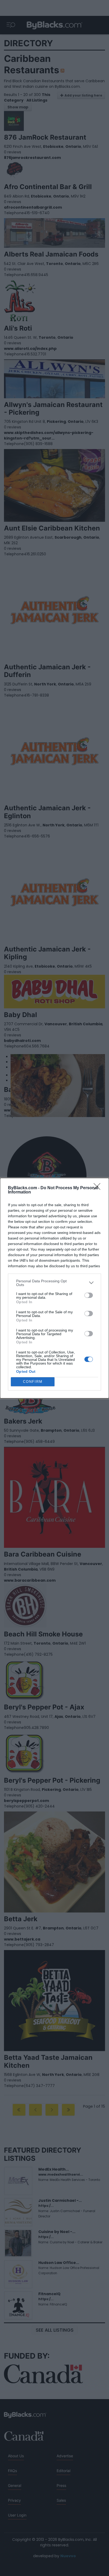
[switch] (89, 1295)
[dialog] (54, 1288)
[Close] (99, 1188)
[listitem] (54, 1283)
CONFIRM (33, 1382)
